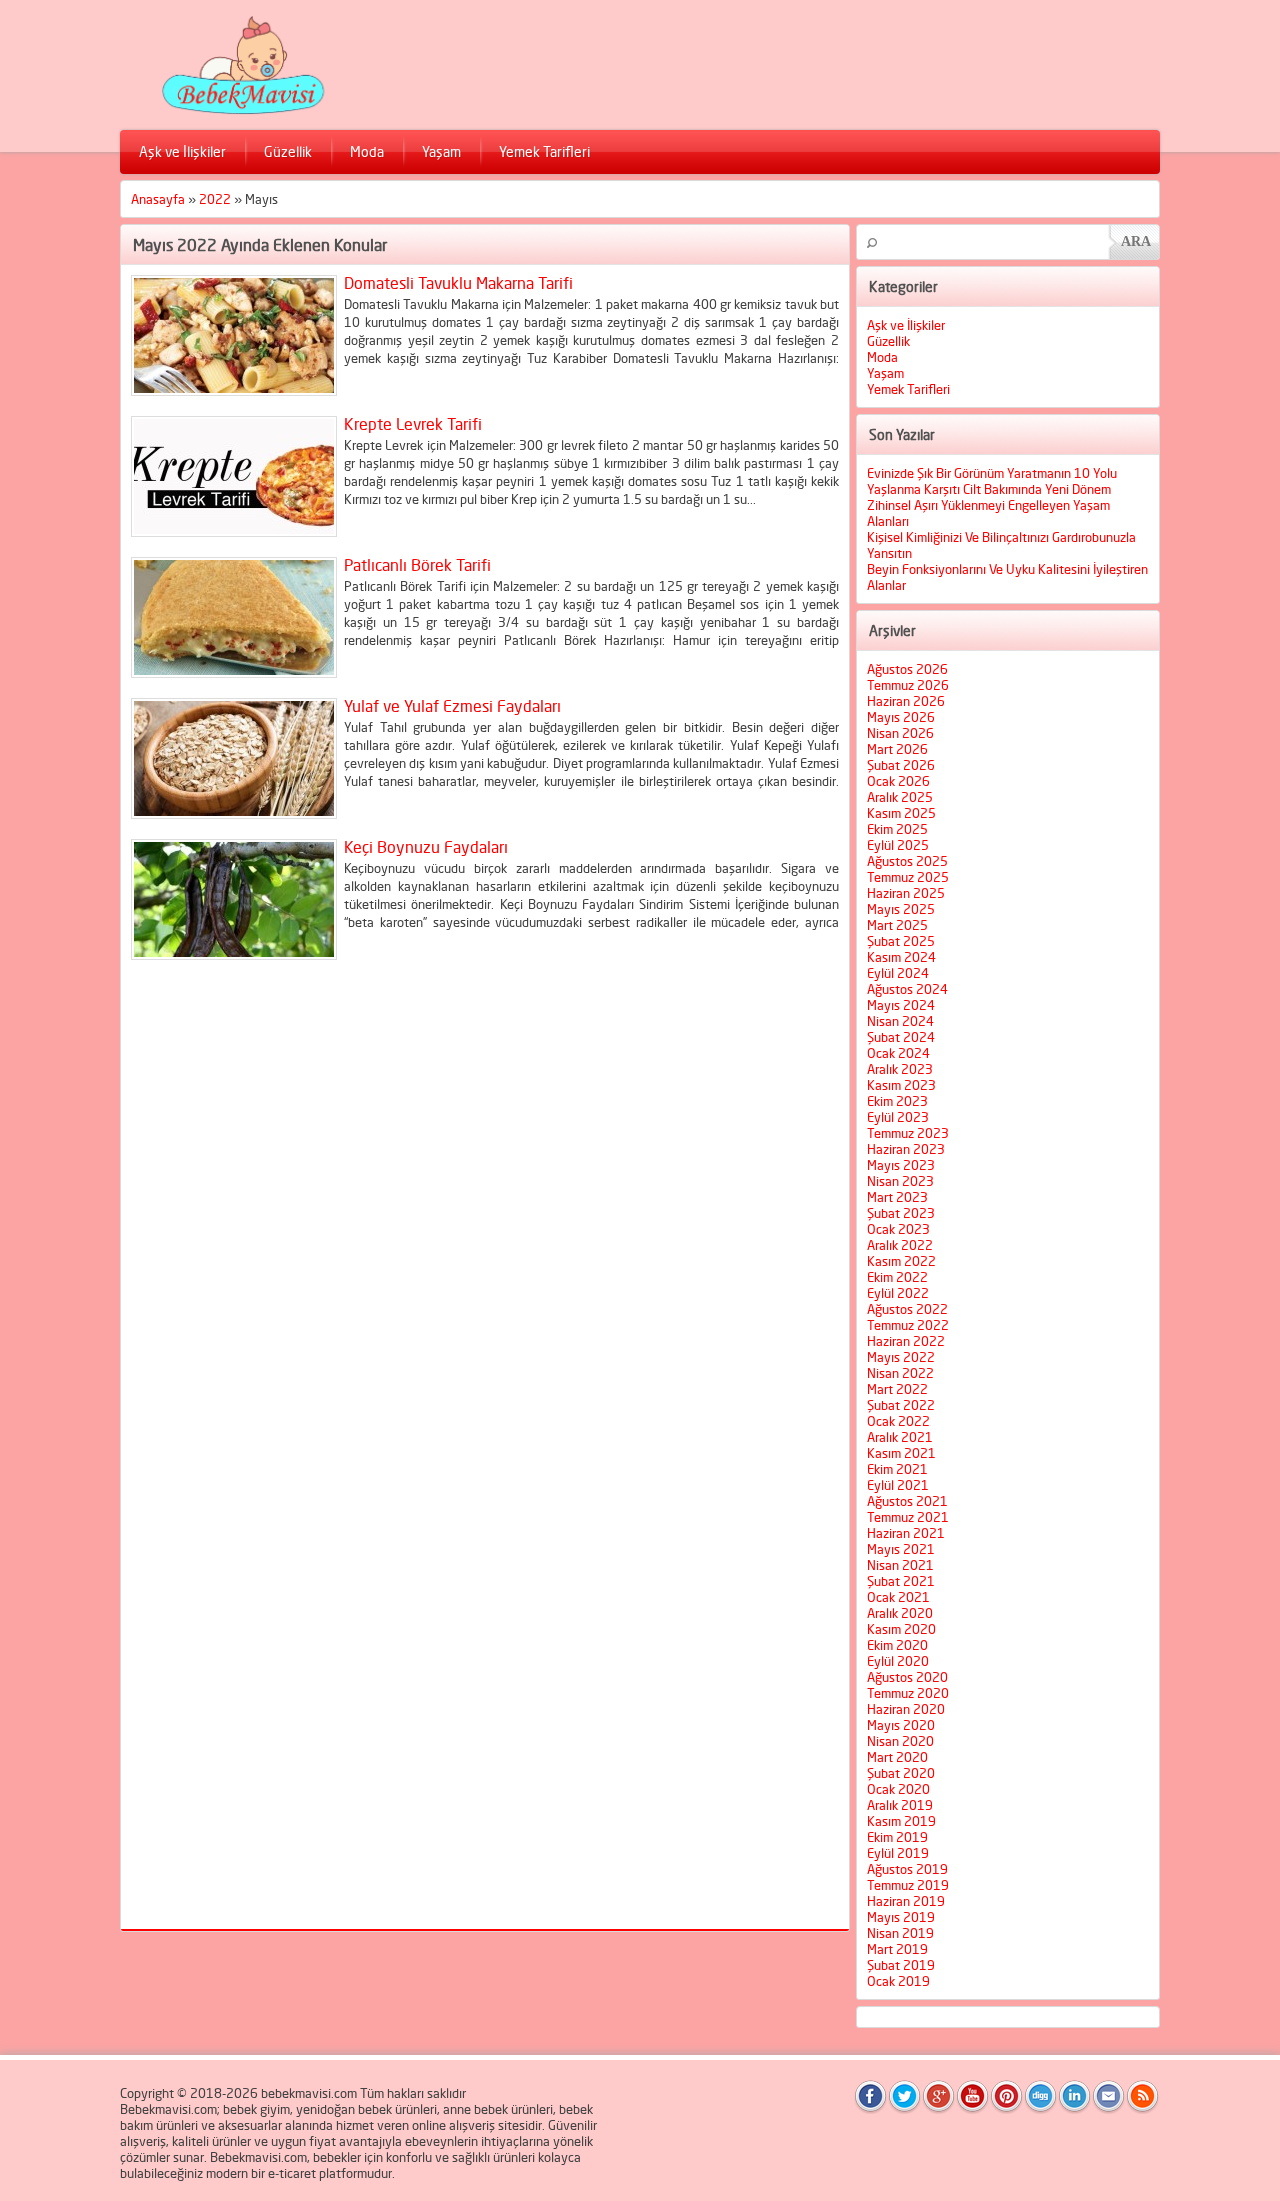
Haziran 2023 (906, 1149)
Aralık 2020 (900, 1613)
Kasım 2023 (901, 1085)
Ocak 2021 (898, 1597)
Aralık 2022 (900, 1245)
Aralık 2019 (900, 1805)
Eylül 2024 (898, 973)
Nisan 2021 (900, 1565)
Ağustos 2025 (907, 861)
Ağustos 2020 (907, 1677)
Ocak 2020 (898, 1789)
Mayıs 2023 (901, 1165)
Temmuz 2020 (908, 1693)
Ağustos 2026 (907, 669)
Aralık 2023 (900, 1069)
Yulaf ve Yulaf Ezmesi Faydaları (452, 706)
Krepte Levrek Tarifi (413, 424)
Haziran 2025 (906, 893)
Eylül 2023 (898, 1117)
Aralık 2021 (900, 1437)
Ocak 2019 (898, 1981)
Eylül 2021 (898, 1485)
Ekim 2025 (897, 829)
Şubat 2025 (901, 941)
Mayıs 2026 (901, 717)
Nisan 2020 (900, 1741)
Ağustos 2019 (907, 1869)
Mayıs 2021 (901, 1549)
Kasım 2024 (901, 957)
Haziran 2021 (906, 1533)
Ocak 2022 (898, 1421)
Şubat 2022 (901, 1405)
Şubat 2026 (901, 765)
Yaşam (441, 151)
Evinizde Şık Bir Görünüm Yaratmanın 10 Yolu (992, 473)
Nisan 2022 (900, 1373)
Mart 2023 (897, 1197)
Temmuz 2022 (908, 1325)
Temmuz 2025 (908, 877)
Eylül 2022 (898, 1293)
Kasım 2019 (901, 1821)
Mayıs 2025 (901, 909)
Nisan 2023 (900, 1181)
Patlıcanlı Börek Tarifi (417, 565)
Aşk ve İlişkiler (182, 151)
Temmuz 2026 (908, 685)
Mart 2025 (897, 925)
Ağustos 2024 (907, 989)
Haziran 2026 (906, 701)
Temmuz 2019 (908, 1885)
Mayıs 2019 (901, 1917)
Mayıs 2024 (901, 1005)
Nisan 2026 (900, 733)
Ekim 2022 (897, 1277)
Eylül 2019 (898, 1853)
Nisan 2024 (900, 1021)
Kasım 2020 (901, 1629)
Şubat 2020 (901, 1773)
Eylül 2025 (898, 845)
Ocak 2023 (898, 1229)
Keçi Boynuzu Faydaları (426, 847)
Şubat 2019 (901, 1965)
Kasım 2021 (901, 1453)
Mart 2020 (897, 1757)
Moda (367, 151)
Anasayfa (158, 199)
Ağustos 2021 (907, 1501)
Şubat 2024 (901, 1037)
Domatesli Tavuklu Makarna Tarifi (458, 283)
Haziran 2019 (906, 1901)
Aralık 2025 (900, 797)
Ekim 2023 (897, 1101)
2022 (215, 199)
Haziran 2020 (906, 1709)
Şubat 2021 (901, 1581)
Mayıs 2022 (901, 1357)
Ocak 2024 (898, 1053)
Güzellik (288, 151)
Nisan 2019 (900, 1933)
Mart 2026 (897, 749)
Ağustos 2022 (907, 1309)
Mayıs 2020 (901, 1725)
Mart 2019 (897, 1949)
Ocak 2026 (898, 781)
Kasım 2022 (901, 1261)
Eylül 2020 (898, 1661)
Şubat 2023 (901, 1213)
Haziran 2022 (906, 1341)
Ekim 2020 (897, 1645)
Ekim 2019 (897, 1837)
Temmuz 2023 (908, 1133)
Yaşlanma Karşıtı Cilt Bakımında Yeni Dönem (989, 489)
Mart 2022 (897, 1389)
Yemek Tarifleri (544, 151)
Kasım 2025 (901, 813)
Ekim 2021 (897, 1469)
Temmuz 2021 (908, 1517)
